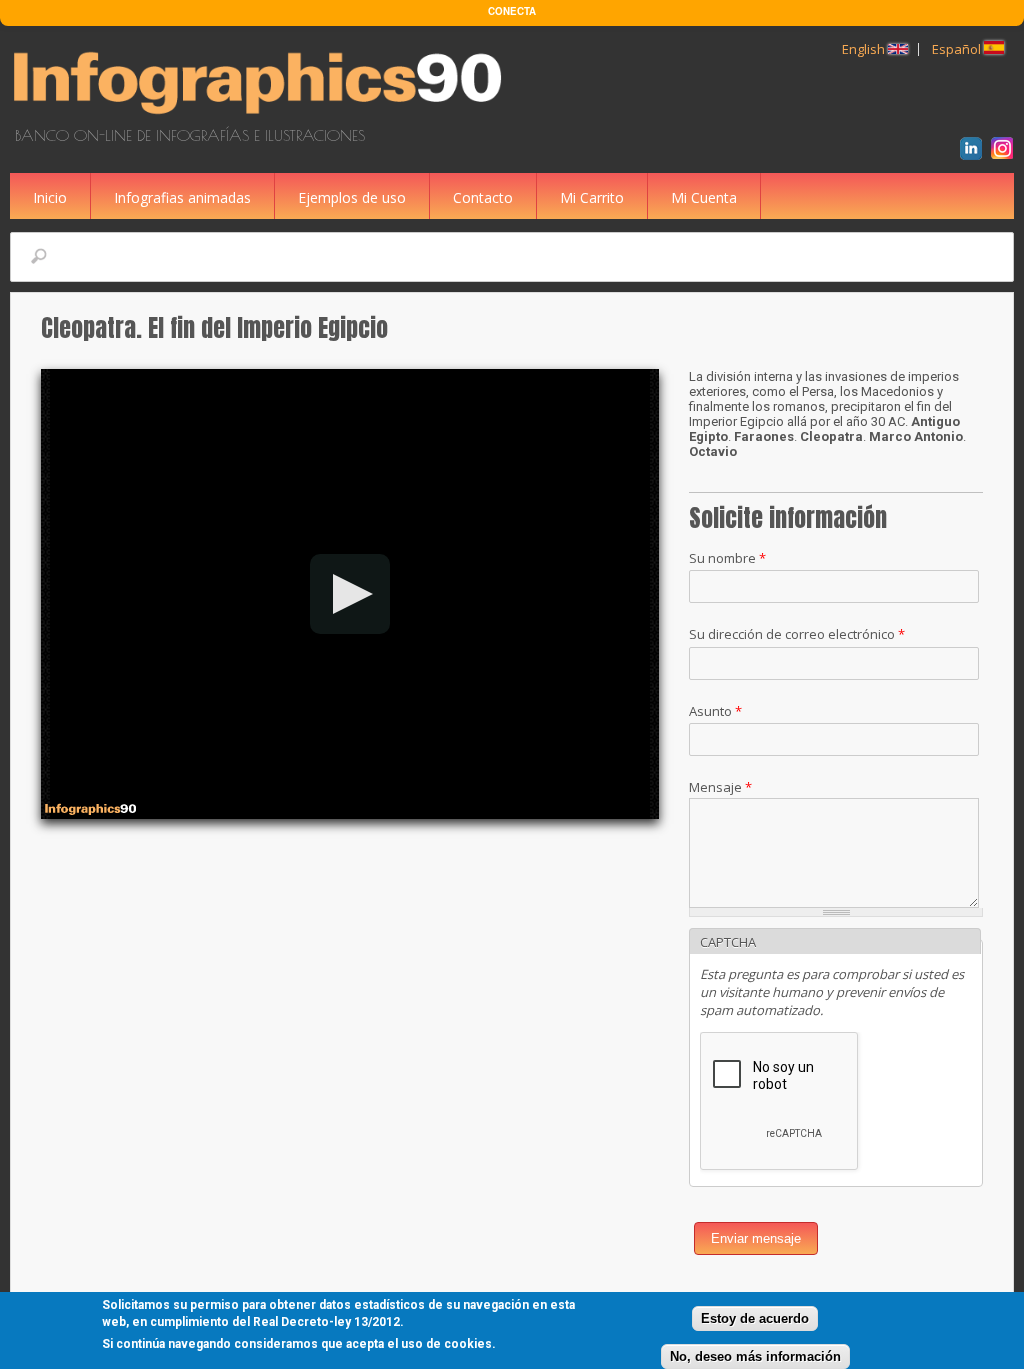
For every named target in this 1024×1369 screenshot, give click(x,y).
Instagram (1005, 151)
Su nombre (727, 558)
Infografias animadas (182, 197)
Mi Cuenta (704, 197)
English (865, 49)
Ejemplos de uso (352, 197)
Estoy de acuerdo (755, 1318)
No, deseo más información (755, 1356)
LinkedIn (974, 151)
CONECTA (512, 11)
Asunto (715, 711)
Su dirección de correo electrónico (797, 634)
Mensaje (720, 787)
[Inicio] (261, 117)
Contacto (483, 197)
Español (958, 49)
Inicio (50, 197)
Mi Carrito (592, 197)
